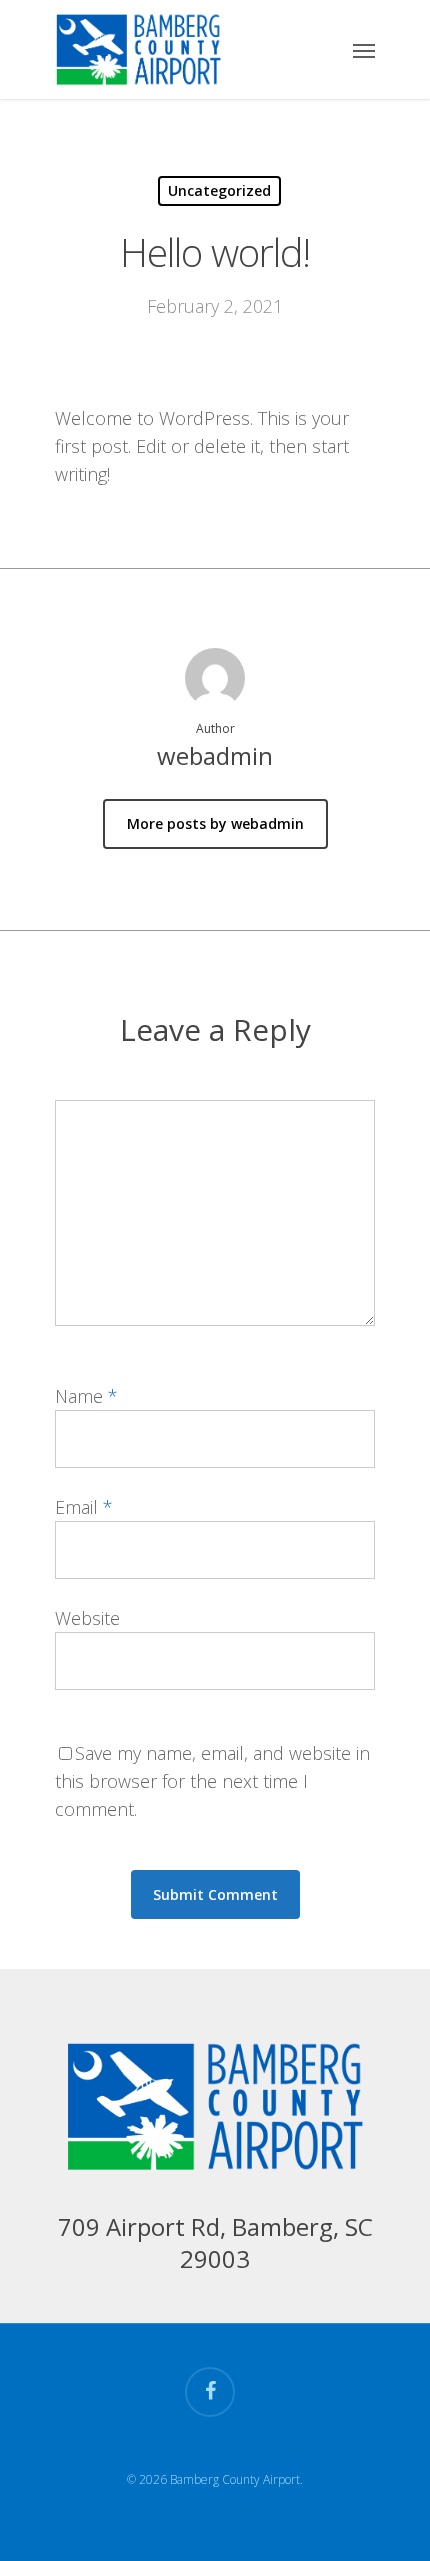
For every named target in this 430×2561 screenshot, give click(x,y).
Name (86, 1396)
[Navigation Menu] (364, 50)
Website (87, 1618)
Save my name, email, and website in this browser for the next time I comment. (212, 1781)
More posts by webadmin (215, 823)
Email (84, 1507)
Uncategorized (219, 190)
